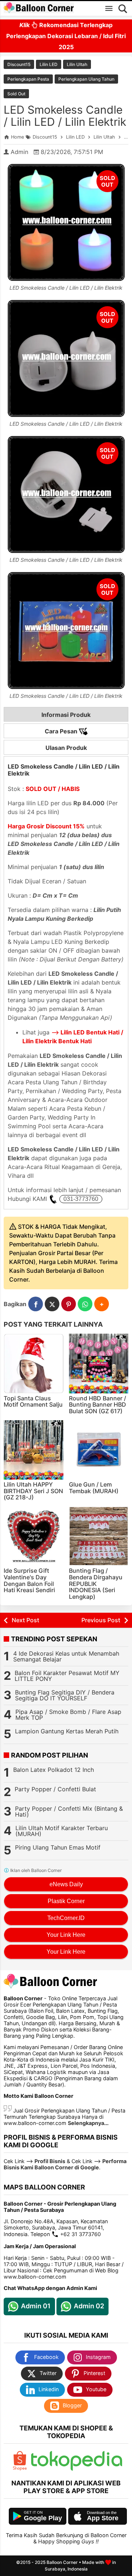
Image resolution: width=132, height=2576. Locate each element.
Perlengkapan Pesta (28, 79)
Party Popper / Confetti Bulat (55, 1789)
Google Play (43, 2518)
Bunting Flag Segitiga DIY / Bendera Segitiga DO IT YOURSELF (65, 1695)
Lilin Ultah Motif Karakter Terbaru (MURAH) (62, 1831)
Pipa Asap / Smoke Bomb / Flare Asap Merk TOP (68, 1715)
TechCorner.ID (66, 1918)
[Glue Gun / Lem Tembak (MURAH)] (99, 1450)
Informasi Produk (66, 715)
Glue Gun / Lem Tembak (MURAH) (94, 1488)
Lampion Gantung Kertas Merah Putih (67, 1731)
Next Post (25, 1620)
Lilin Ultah (77, 64)
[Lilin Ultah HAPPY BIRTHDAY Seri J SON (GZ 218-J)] (34, 1450)
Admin (19, 152)
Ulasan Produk (66, 748)
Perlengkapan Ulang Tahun (86, 79)
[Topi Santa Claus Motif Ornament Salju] (34, 1364)
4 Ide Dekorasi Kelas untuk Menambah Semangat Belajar (66, 1656)
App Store (103, 2518)
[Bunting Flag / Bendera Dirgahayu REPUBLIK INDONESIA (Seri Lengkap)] (99, 1536)
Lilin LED (49, 64)
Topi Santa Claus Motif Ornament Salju (33, 1401)
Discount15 (19, 64)
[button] (102, 1304)
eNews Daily (66, 1884)
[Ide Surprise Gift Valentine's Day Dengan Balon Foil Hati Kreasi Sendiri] (34, 1536)
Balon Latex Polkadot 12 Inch (54, 1770)
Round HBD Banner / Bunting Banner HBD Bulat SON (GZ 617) (98, 1405)
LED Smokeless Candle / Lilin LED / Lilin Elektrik (65, 116)
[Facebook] (36, 1304)
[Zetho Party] (20, 2469)
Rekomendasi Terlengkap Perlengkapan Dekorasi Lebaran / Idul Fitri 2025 (66, 36)
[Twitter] (52, 1304)
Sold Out (16, 94)
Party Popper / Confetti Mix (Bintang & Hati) (69, 1811)
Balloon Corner (62, 2562)
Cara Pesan (62, 731)
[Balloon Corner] (39, 8)
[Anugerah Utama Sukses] (77, 2469)
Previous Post (101, 1620)
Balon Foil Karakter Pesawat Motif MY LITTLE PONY (67, 1676)
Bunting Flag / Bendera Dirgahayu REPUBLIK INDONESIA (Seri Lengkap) (96, 1583)
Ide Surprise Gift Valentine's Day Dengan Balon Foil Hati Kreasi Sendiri (29, 1580)
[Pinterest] (69, 1304)
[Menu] (109, 8)
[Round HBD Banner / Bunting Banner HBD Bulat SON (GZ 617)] (99, 1364)
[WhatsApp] (85, 1304)
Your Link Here (66, 1935)
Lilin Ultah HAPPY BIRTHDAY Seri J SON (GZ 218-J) (33, 1491)
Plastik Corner (66, 1901)
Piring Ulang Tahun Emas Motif (58, 1847)
